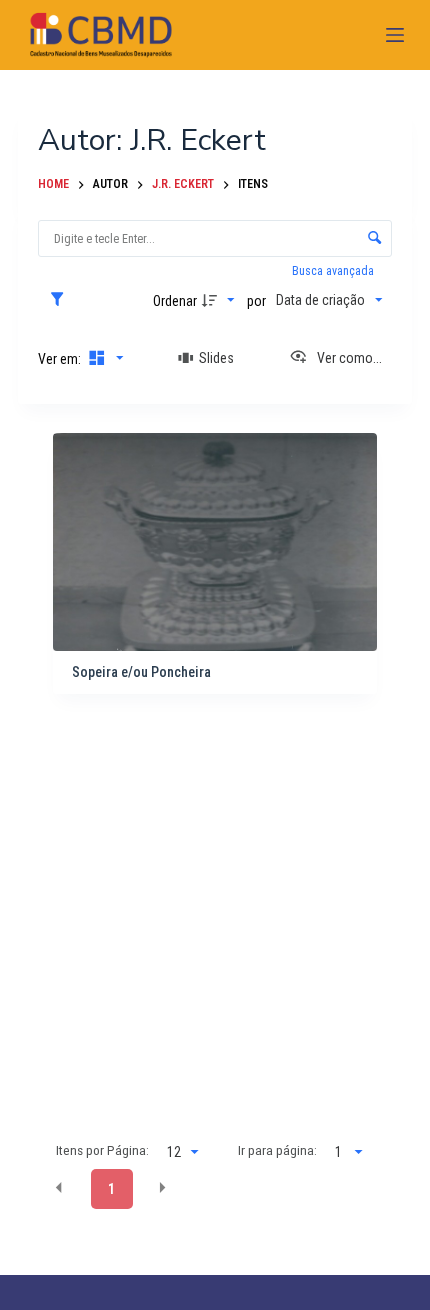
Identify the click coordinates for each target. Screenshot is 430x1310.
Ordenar (175, 301)
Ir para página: (277, 1150)
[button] (59, 1188)
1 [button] (111, 1189)
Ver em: (61, 359)
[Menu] (395, 35)
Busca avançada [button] (334, 271)
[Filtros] (62, 300)
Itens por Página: (102, 1150)
